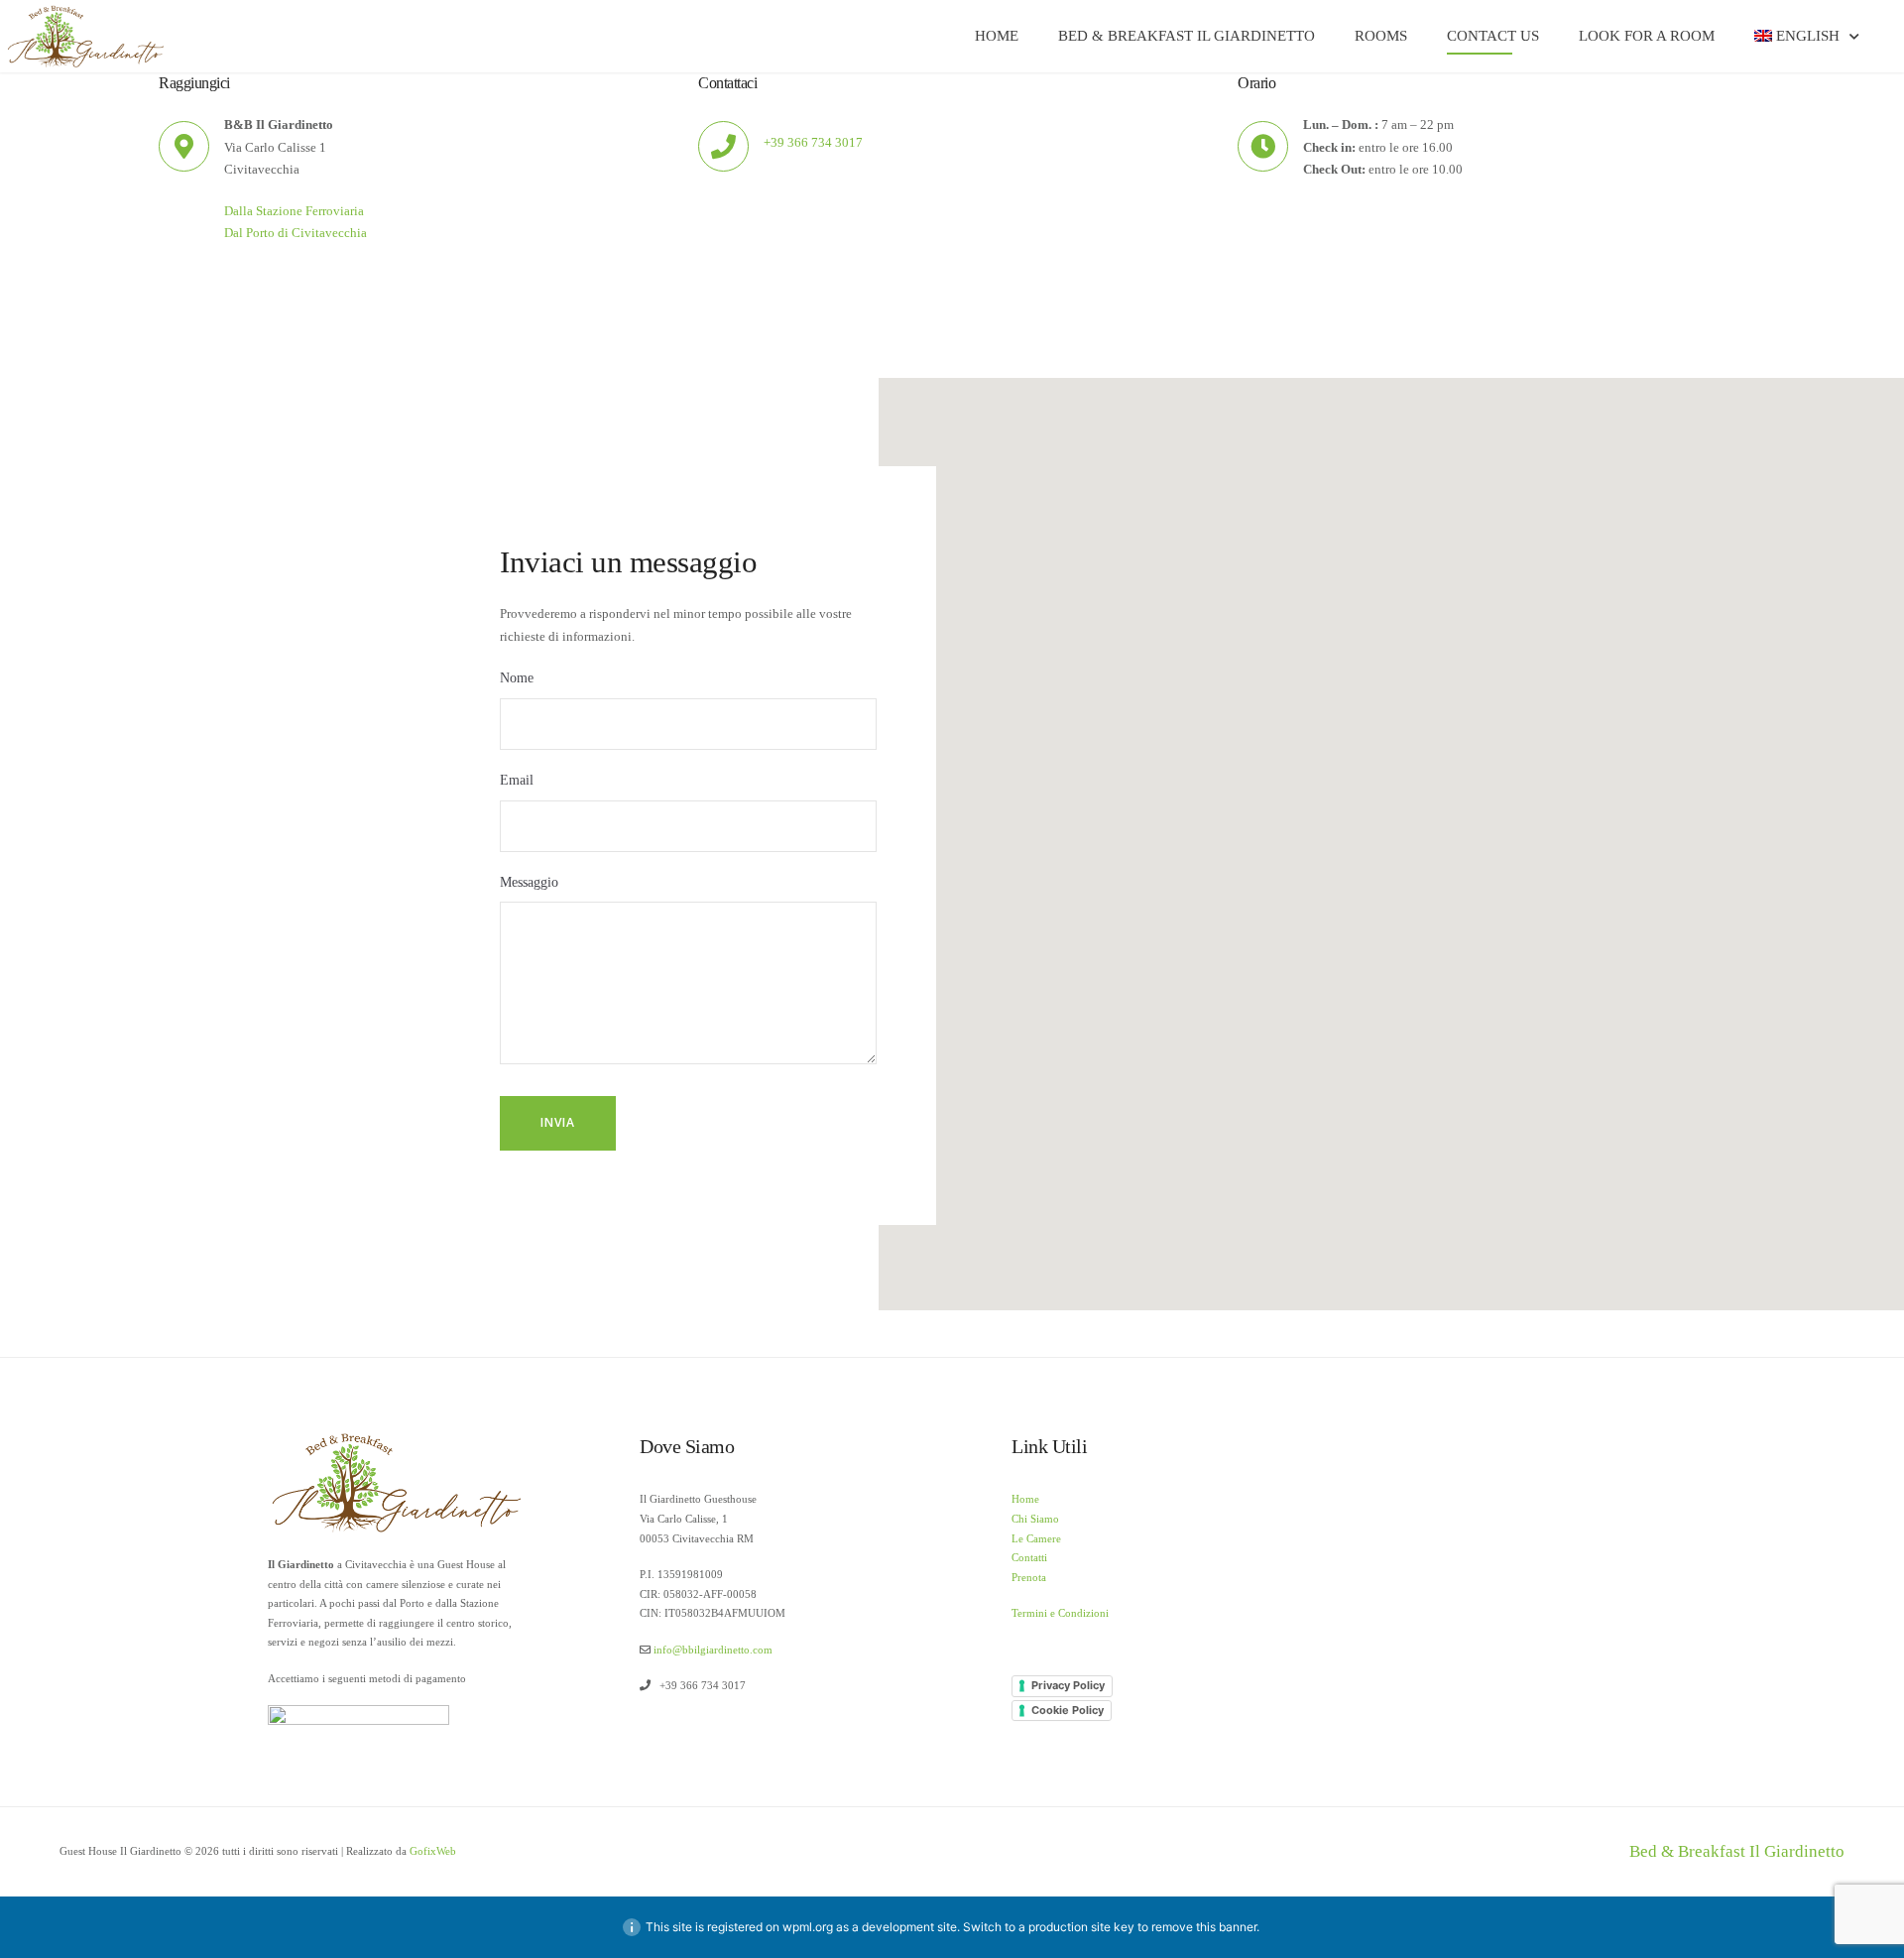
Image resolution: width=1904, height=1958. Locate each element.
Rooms (1381, 36)
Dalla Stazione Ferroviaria (294, 211)
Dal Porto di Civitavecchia (296, 233)
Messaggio (529, 882)
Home (997, 36)
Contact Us (1493, 36)
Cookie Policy (1068, 1710)
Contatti (1029, 1557)
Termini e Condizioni (1060, 1613)
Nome (517, 678)
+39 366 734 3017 (813, 143)
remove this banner (1204, 1927)
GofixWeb (433, 1851)
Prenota (1029, 1577)
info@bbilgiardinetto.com (713, 1650)
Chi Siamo (1035, 1519)
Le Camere (1036, 1538)
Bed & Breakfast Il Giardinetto (1187, 36)
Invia (558, 1122)
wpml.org (808, 1927)
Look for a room (1647, 36)
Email (517, 780)
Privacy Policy (1068, 1685)
